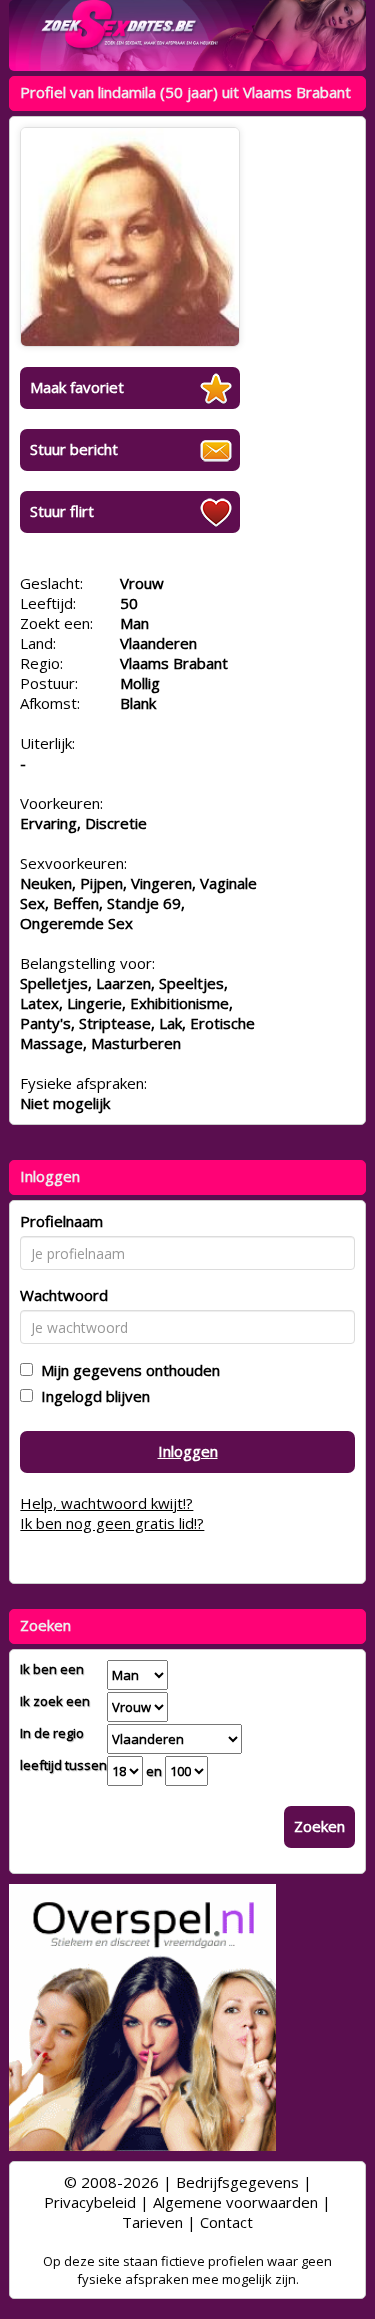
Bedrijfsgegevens (237, 2182)
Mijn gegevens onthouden (126, 1370)
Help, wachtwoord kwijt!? (106, 1503)
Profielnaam (61, 1221)
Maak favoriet (77, 387)
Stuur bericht (74, 449)
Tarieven (152, 2222)
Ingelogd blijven (91, 1396)
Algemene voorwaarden (235, 2202)
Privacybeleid (90, 2202)
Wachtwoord (64, 1295)
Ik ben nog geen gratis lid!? (112, 1523)
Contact (226, 2222)
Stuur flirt (62, 511)
